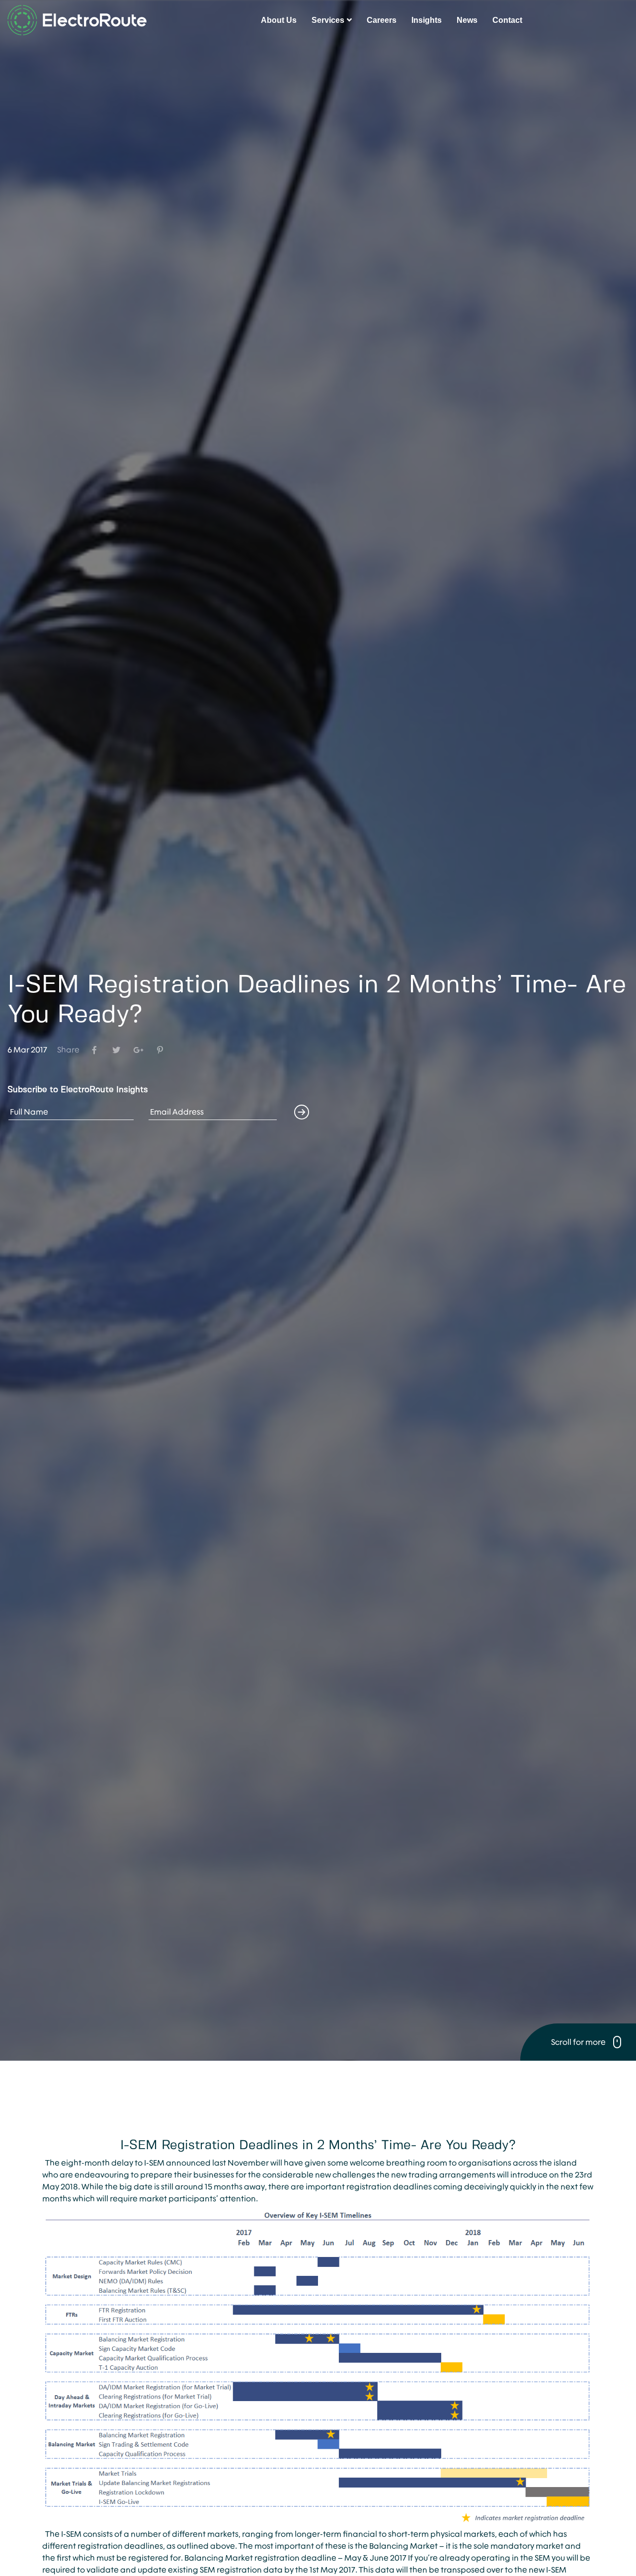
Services (328, 20)
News (467, 20)
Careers (382, 20)
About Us (279, 20)
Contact (507, 20)
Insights (427, 20)
